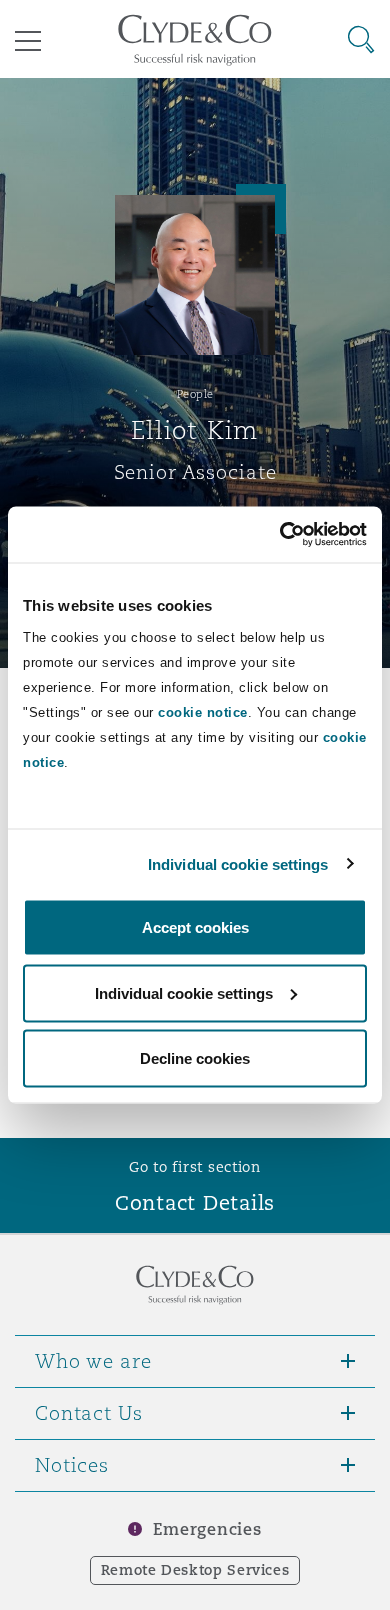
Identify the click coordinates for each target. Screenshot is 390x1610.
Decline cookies (195, 1058)
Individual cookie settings (238, 863)
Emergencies (207, 1529)
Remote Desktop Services (195, 1570)
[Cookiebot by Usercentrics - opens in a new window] (280, 535)
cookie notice (203, 712)
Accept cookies (195, 927)
